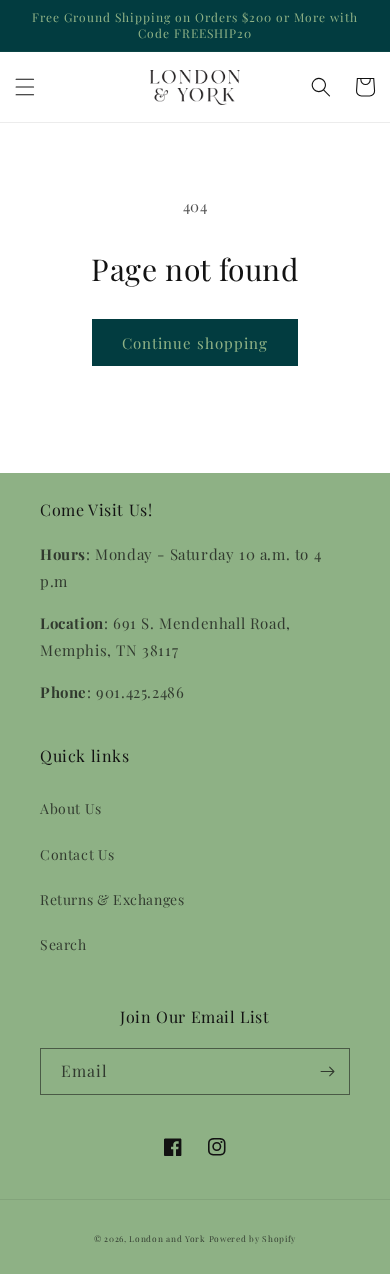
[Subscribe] (327, 1071)
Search (63, 944)
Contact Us (77, 854)
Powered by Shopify (253, 1238)
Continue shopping (195, 343)
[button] (25, 87)
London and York (167, 1238)
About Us (71, 808)
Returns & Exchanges (112, 899)
